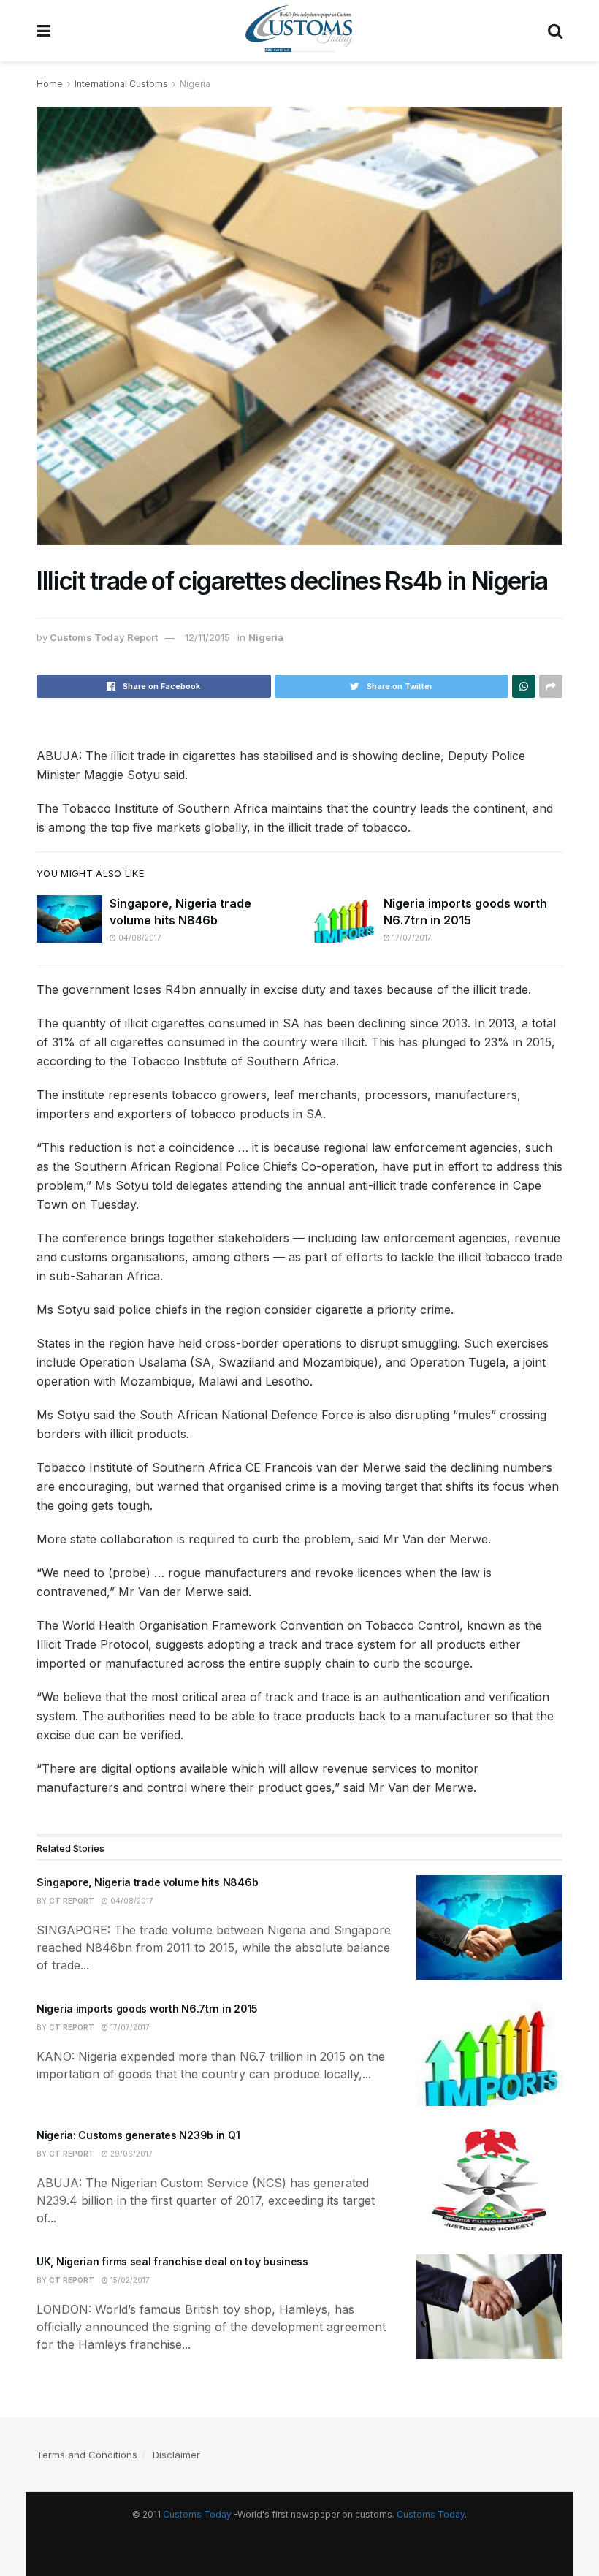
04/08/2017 (139, 938)
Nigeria (195, 84)
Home (50, 84)
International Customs (121, 84)
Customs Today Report (104, 637)
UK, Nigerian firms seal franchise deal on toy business (172, 2261)
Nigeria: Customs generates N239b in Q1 (138, 2135)
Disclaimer (176, 2455)
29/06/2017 (130, 2154)
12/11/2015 (207, 637)
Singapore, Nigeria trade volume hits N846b (147, 1882)
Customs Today (197, 2514)
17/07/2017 (411, 938)
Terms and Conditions (87, 2455)
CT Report (72, 1901)
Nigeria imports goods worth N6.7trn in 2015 (147, 2009)
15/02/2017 (129, 2280)
